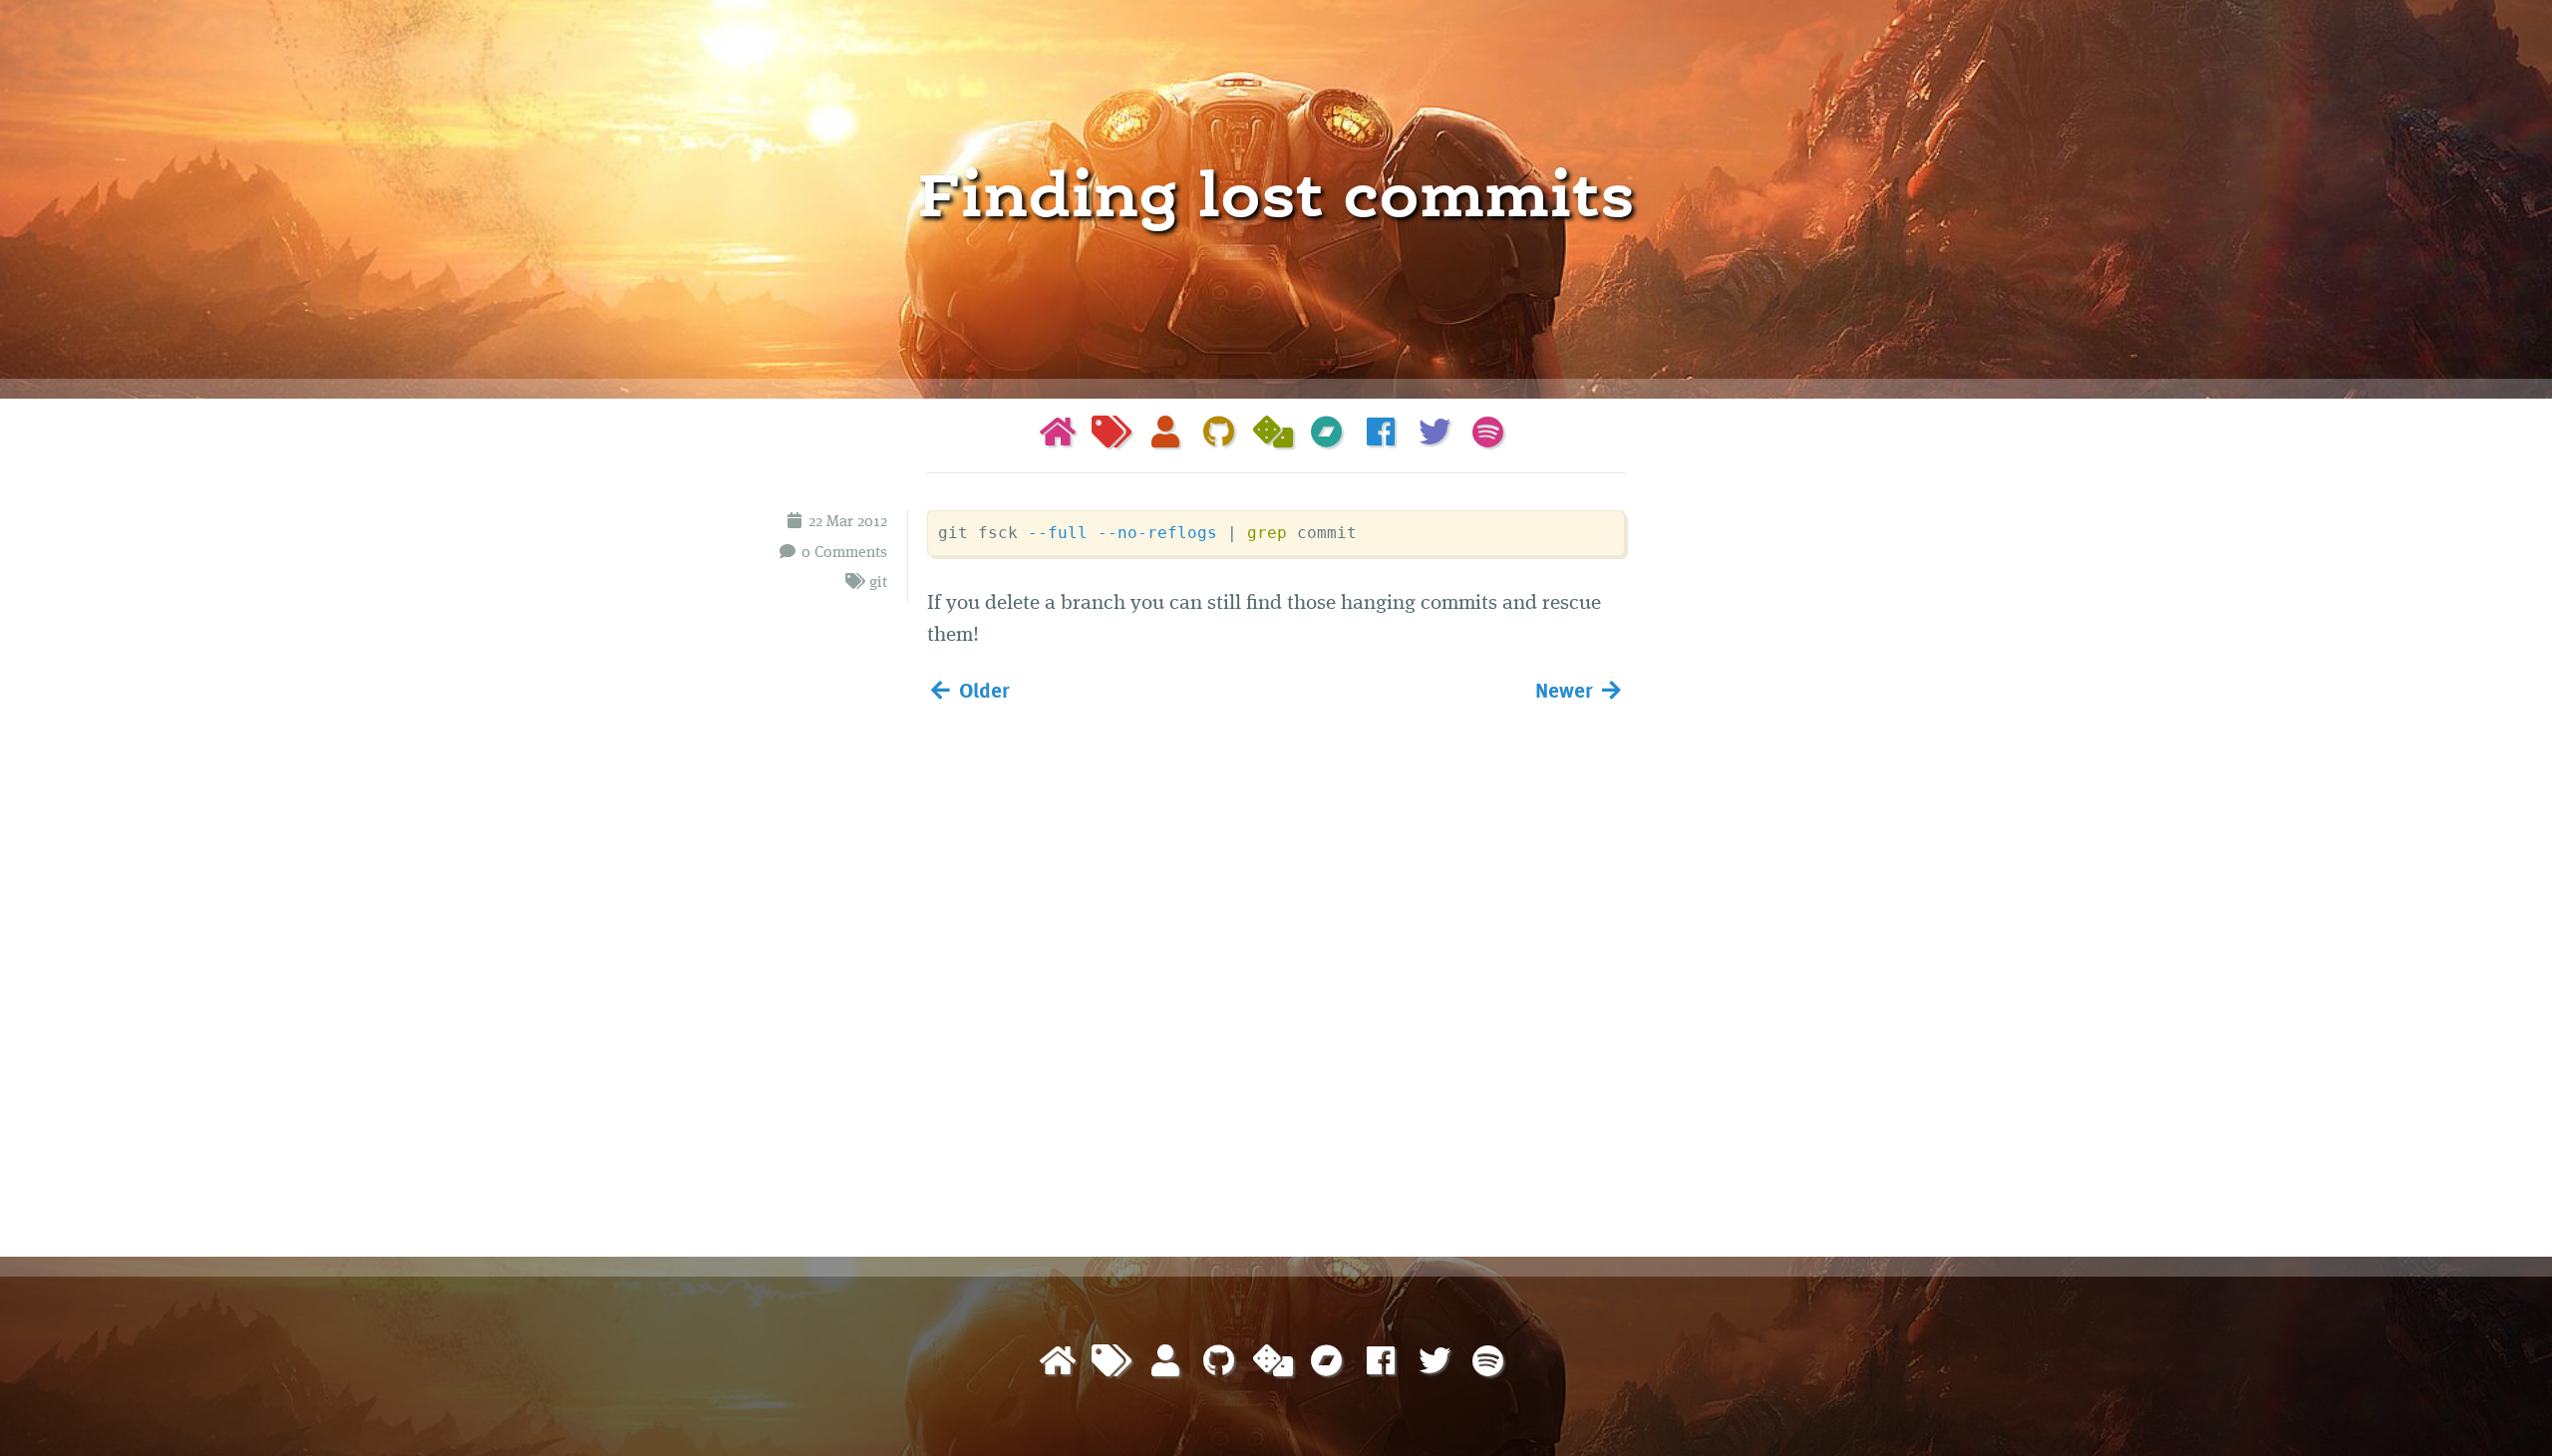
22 (815, 522)
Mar (840, 522)
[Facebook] (1381, 436)
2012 (872, 522)
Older (982, 689)
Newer (1567, 689)
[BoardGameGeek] (1273, 436)
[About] (1165, 436)
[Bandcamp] (1327, 436)
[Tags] (1112, 436)
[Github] (1219, 436)
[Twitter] (1435, 436)
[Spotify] (1488, 436)
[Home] (1058, 436)
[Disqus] (1276, 976)
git (878, 583)
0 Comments (844, 553)
